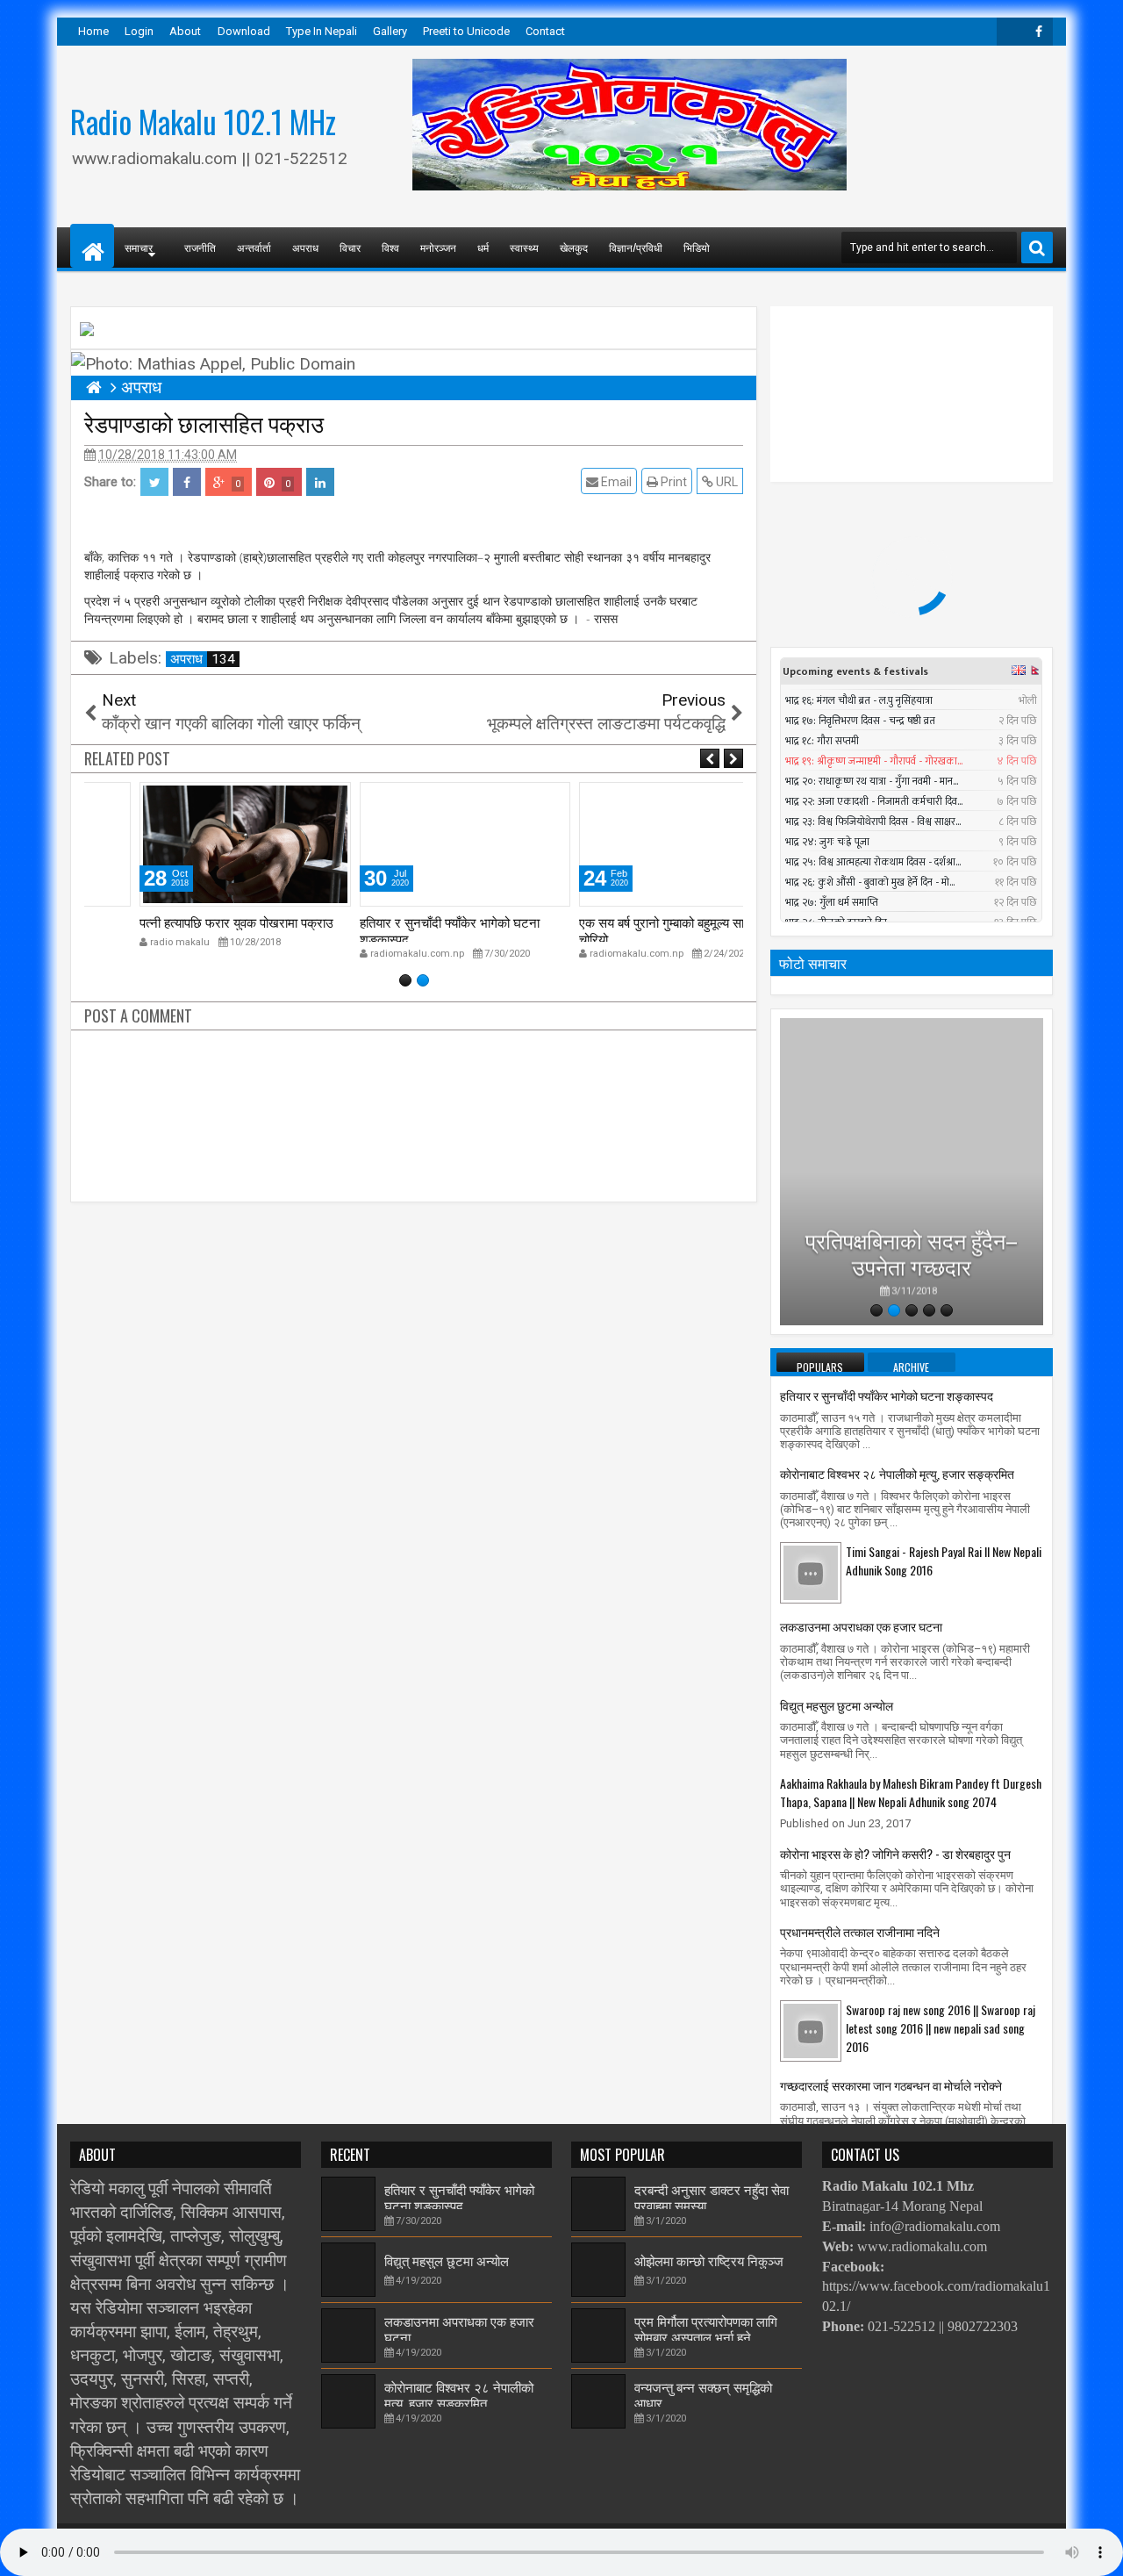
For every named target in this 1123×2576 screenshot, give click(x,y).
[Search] (1037, 248)
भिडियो (697, 247)
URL (726, 482)
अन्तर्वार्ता (254, 247)
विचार (350, 247)
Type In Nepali (322, 31)
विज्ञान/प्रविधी (636, 247)
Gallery (390, 31)
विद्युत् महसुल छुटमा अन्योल (837, 1705)
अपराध (305, 247)
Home (93, 31)
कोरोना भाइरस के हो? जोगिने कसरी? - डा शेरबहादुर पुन (895, 1853)
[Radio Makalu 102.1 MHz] (92, 246)
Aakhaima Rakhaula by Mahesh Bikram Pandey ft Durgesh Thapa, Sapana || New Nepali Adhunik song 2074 (911, 1792)
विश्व (390, 247)
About (185, 31)
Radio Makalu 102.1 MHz (203, 121)
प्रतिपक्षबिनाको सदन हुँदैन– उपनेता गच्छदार (912, 1245)
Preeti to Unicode (466, 31)
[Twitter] (1011, 32)
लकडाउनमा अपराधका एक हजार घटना (861, 1626)
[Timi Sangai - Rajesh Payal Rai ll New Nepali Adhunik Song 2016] (811, 1572)
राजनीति (200, 247)
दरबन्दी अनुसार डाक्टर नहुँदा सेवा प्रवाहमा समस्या (712, 2197)
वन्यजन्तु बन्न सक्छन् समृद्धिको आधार (703, 2394)
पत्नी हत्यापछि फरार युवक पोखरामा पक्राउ (186, 922)
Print (672, 482)
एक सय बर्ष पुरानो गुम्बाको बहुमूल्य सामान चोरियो (619, 929)
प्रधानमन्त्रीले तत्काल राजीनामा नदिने (860, 1931)
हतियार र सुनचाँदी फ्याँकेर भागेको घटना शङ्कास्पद (398, 929)
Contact (545, 31)
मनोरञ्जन (438, 247)
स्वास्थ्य (524, 247)
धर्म (483, 247)
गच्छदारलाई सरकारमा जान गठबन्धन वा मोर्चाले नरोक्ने (891, 2085)
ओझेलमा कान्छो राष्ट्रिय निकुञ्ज (709, 2260)
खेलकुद (574, 247)
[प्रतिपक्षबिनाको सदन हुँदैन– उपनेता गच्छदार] (912, 1172)
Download (244, 31)
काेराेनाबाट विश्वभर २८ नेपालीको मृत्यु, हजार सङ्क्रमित (897, 1473)
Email (615, 482)
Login (139, 31)
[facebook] (1039, 32)
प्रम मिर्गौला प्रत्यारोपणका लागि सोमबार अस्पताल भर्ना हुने (706, 2328)
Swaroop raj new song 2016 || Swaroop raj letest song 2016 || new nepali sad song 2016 (941, 2028)
